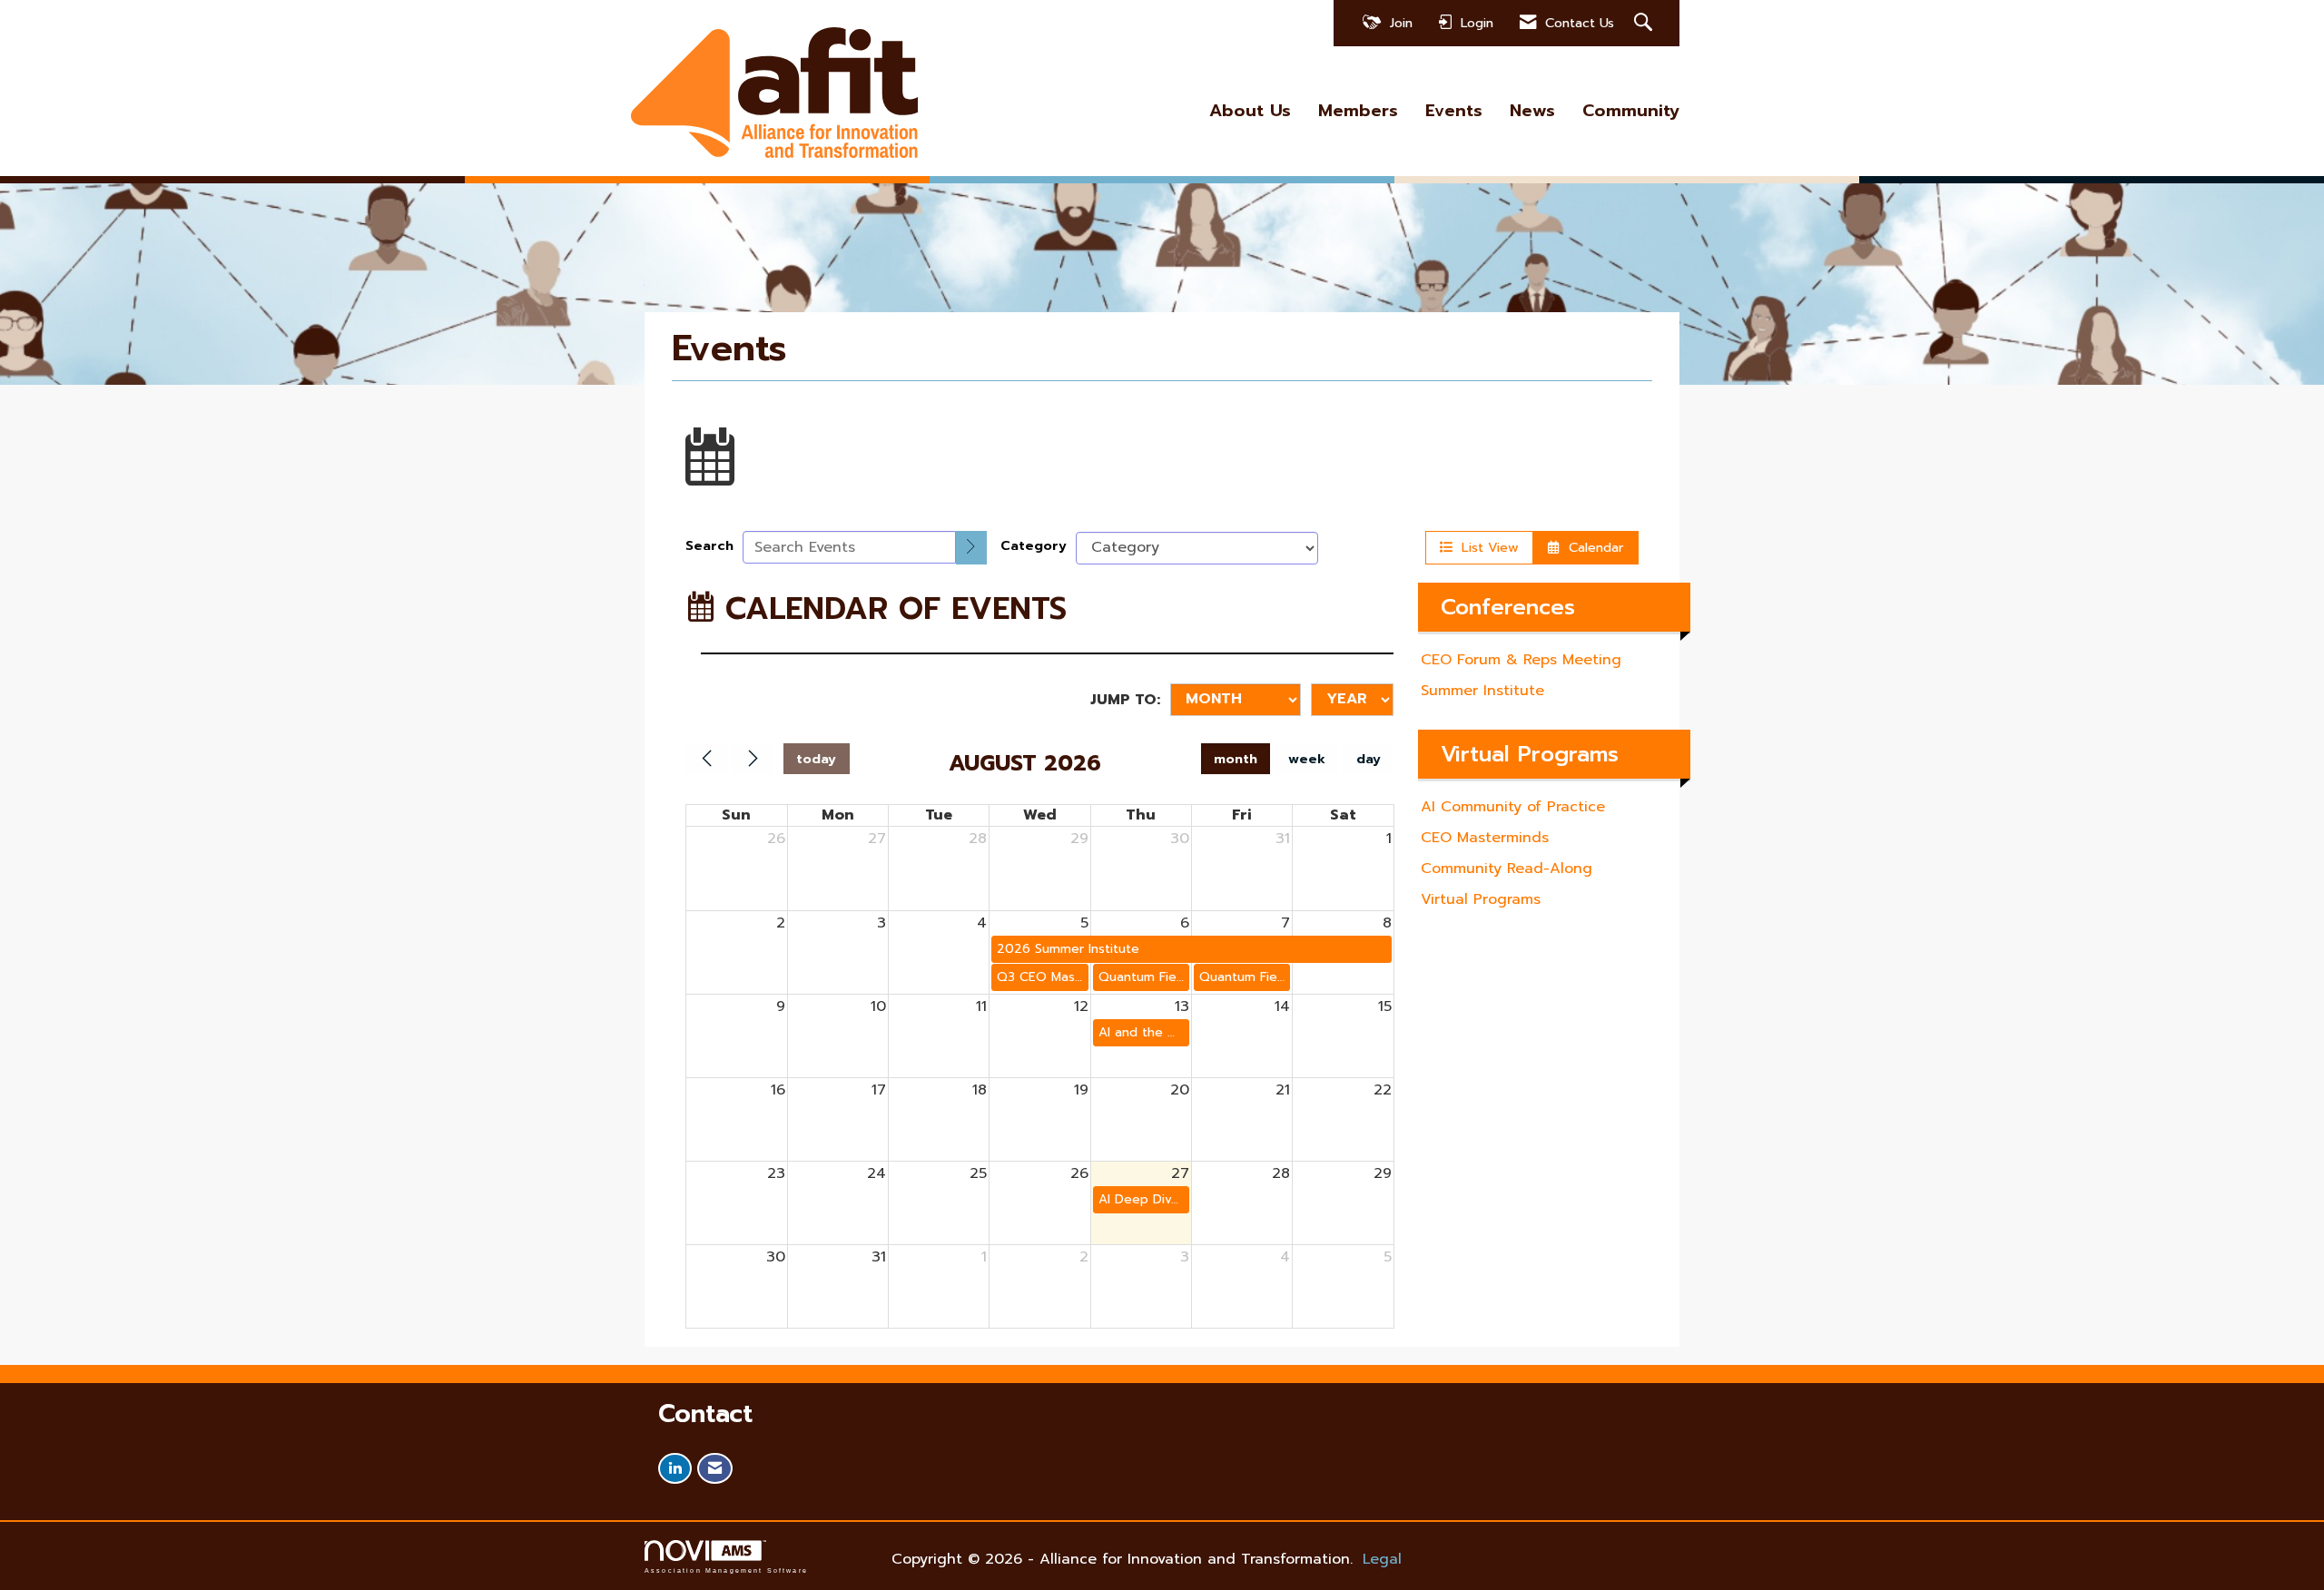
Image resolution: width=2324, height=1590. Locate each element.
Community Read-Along (1507, 869)
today (816, 759)
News (1532, 111)
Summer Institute (1482, 691)
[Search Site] (1645, 23)
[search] (971, 548)
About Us (1250, 111)
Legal (1382, 1559)
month (1236, 759)
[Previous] (706, 759)
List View (1486, 547)
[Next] (753, 759)
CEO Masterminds (1485, 838)
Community (1631, 111)
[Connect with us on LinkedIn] (675, 1469)
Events (1454, 111)
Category (1034, 546)
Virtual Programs (1481, 899)
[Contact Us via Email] (715, 1469)
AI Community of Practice (1513, 807)
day (1369, 759)
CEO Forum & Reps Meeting (1521, 660)
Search (709, 546)
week (1307, 759)
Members (1358, 111)
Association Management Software (726, 1570)
